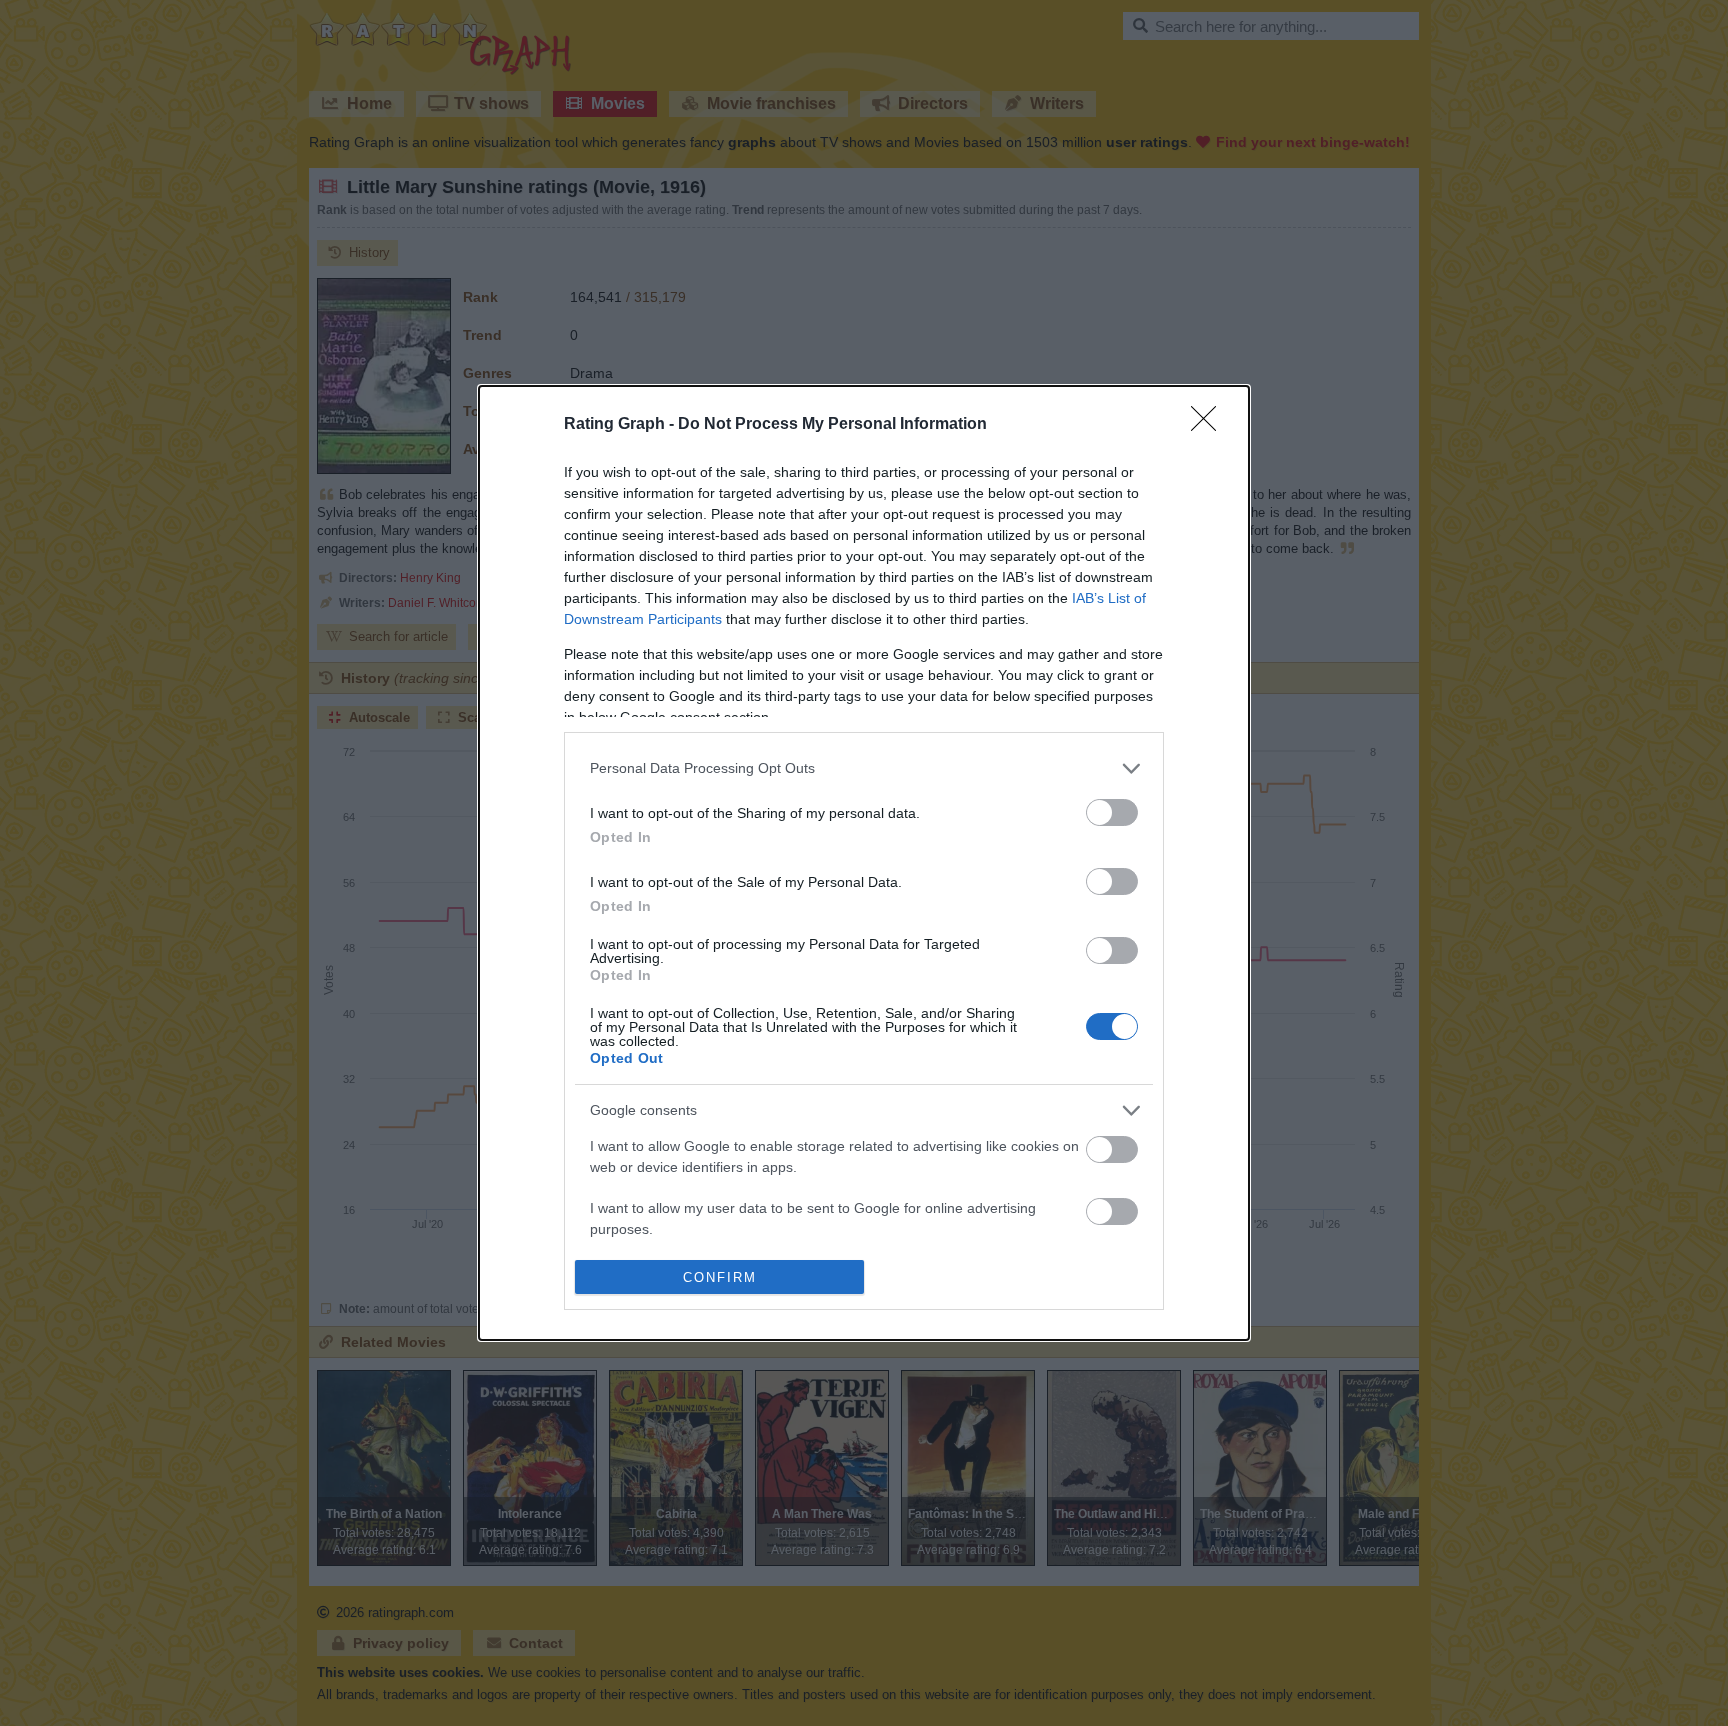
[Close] (1210, 425)
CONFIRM (720, 1277)
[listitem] (864, 768)
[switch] (1112, 812)
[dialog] (864, 863)
